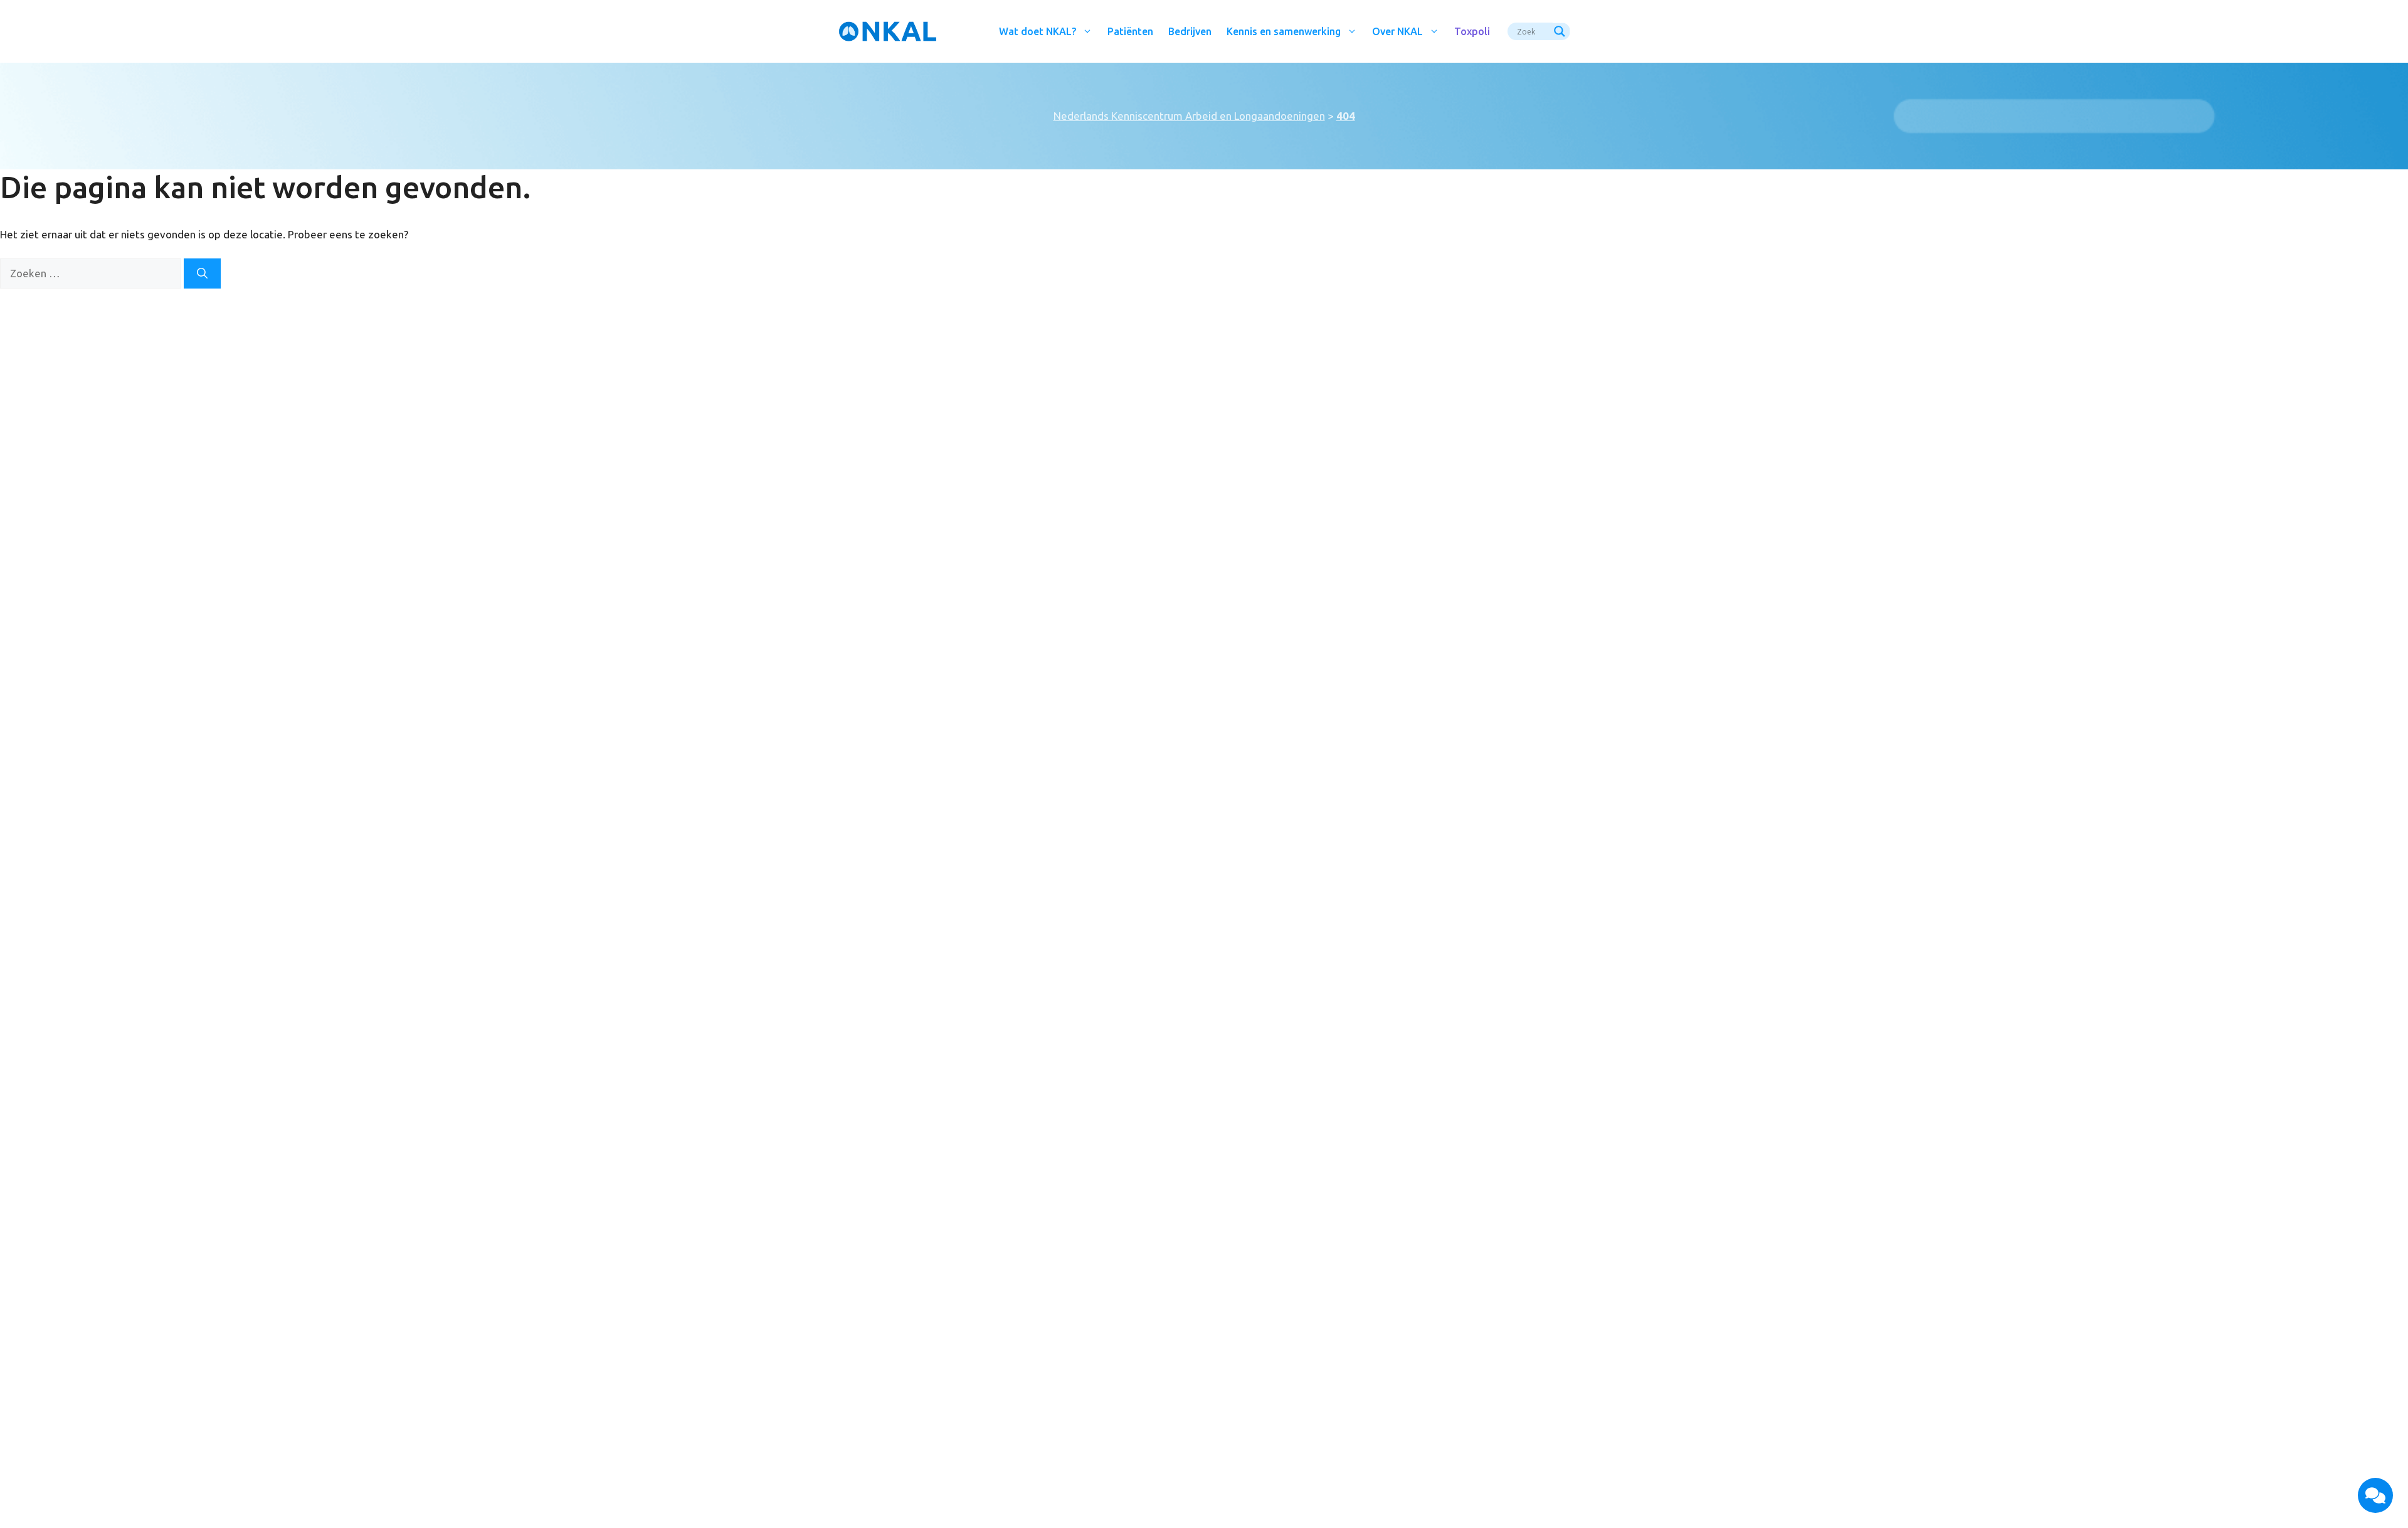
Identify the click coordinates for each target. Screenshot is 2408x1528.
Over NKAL (1397, 31)
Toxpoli (1472, 31)
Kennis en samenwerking (1284, 31)
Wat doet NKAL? (1038, 31)
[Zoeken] (202, 273)
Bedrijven (1190, 31)
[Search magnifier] (1561, 31)
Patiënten (1130, 31)
